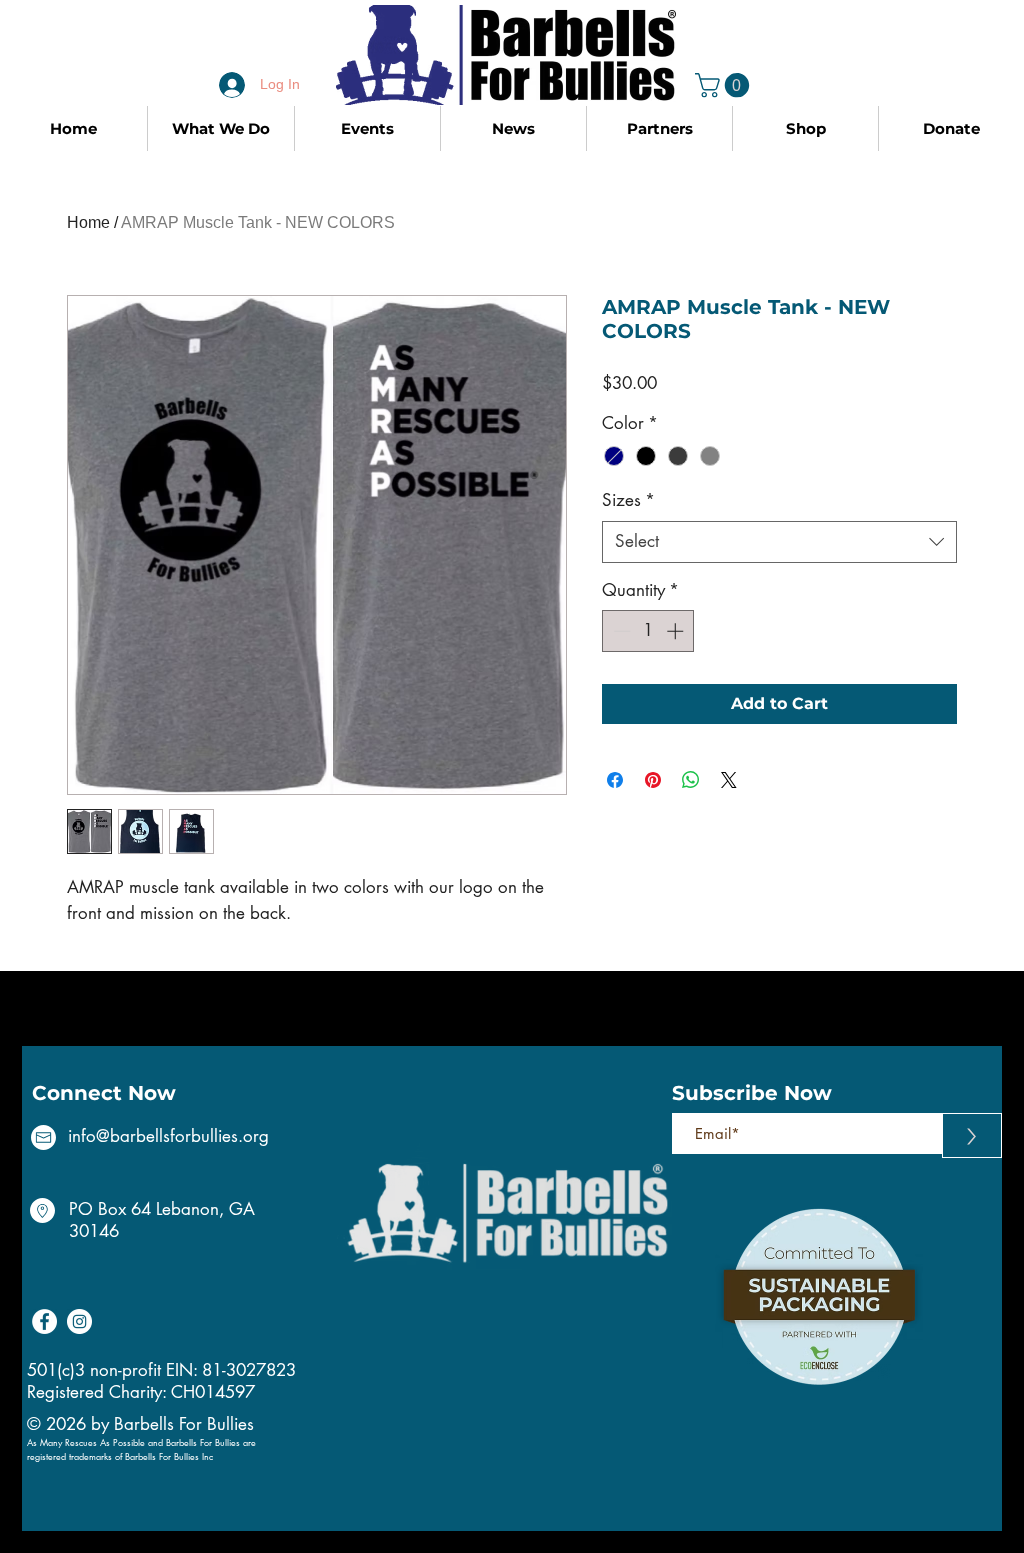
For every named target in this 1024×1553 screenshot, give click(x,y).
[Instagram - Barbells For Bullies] (79, 1321)
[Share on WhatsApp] (691, 780)
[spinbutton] (648, 631)
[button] (725, 85)
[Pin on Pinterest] (653, 780)
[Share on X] (729, 780)
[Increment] (677, 631)
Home (88, 222)
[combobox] (779, 542)
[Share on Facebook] (615, 780)
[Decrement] (620, 631)
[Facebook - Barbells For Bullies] (44, 1321)
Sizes (628, 500)
